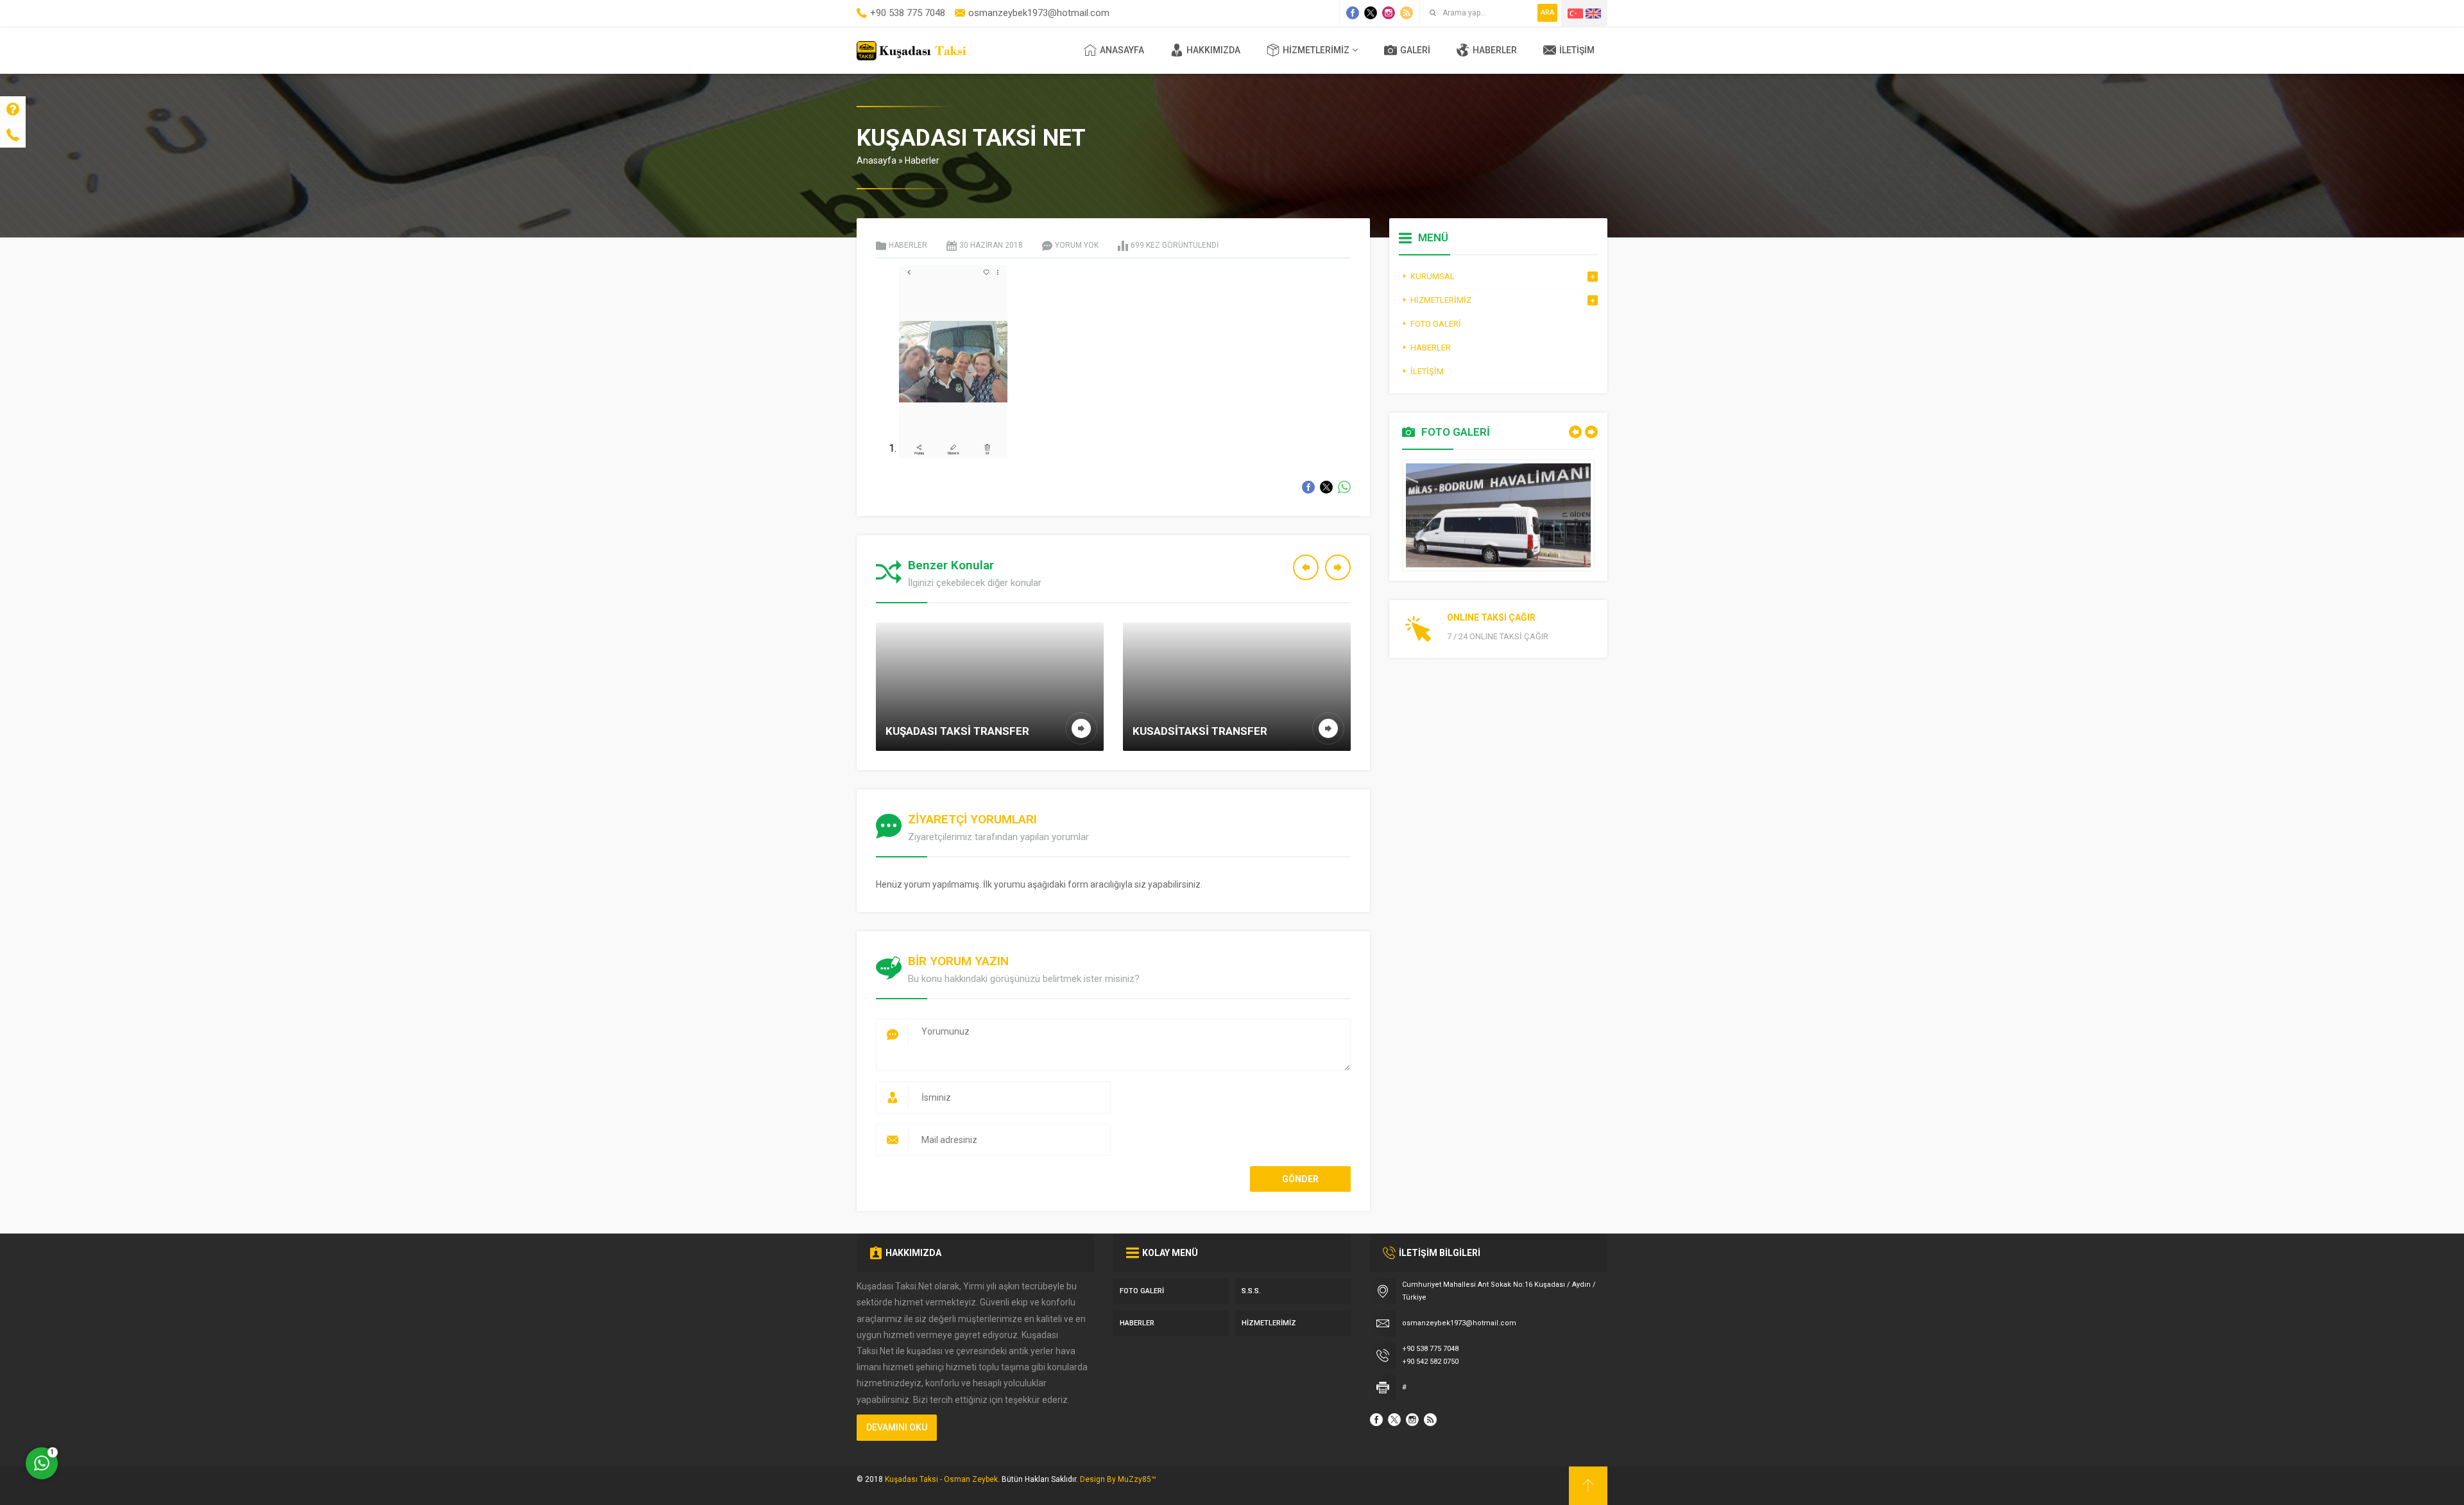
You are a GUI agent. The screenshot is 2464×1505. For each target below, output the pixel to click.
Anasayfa (877, 160)
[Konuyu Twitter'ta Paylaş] (1326, 487)
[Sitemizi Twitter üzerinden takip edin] (1371, 13)
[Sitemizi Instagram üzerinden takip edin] (1389, 13)
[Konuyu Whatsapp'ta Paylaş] (1344, 487)
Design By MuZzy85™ (1118, 1479)
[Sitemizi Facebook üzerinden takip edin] (1353, 13)
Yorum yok (1077, 245)
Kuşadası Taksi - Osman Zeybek (941, 1479)
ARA (1547, 13)
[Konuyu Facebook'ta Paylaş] (1308, 487)
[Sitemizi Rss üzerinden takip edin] (1407, 13)
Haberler (922, 160)
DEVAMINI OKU (897, 1427)
